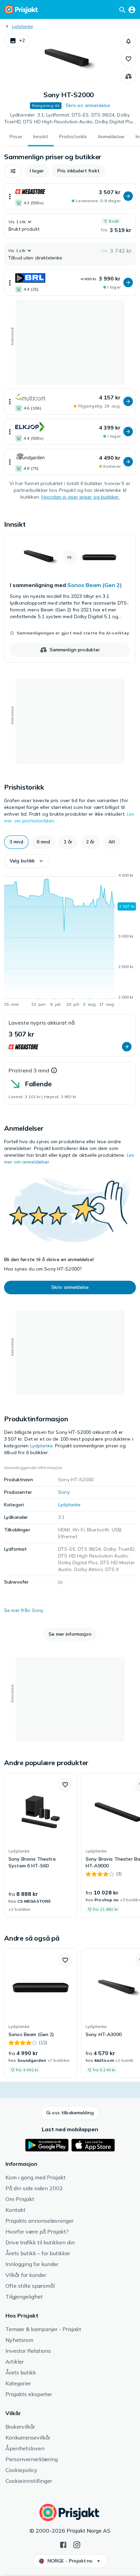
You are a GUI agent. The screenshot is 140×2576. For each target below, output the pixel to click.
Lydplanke (22, 26)
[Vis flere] (10, 196)
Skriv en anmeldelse (88, 105)
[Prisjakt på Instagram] (77, 2544)
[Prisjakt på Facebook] (63, 2544)
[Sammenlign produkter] (128, 77)
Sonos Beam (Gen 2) (95, 585)
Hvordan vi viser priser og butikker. (81, 497)
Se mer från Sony (24, 1610)
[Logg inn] (132, 9)
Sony (64, 1492)
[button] (17, 41)
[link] (70, 599)
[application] (70, 941)
